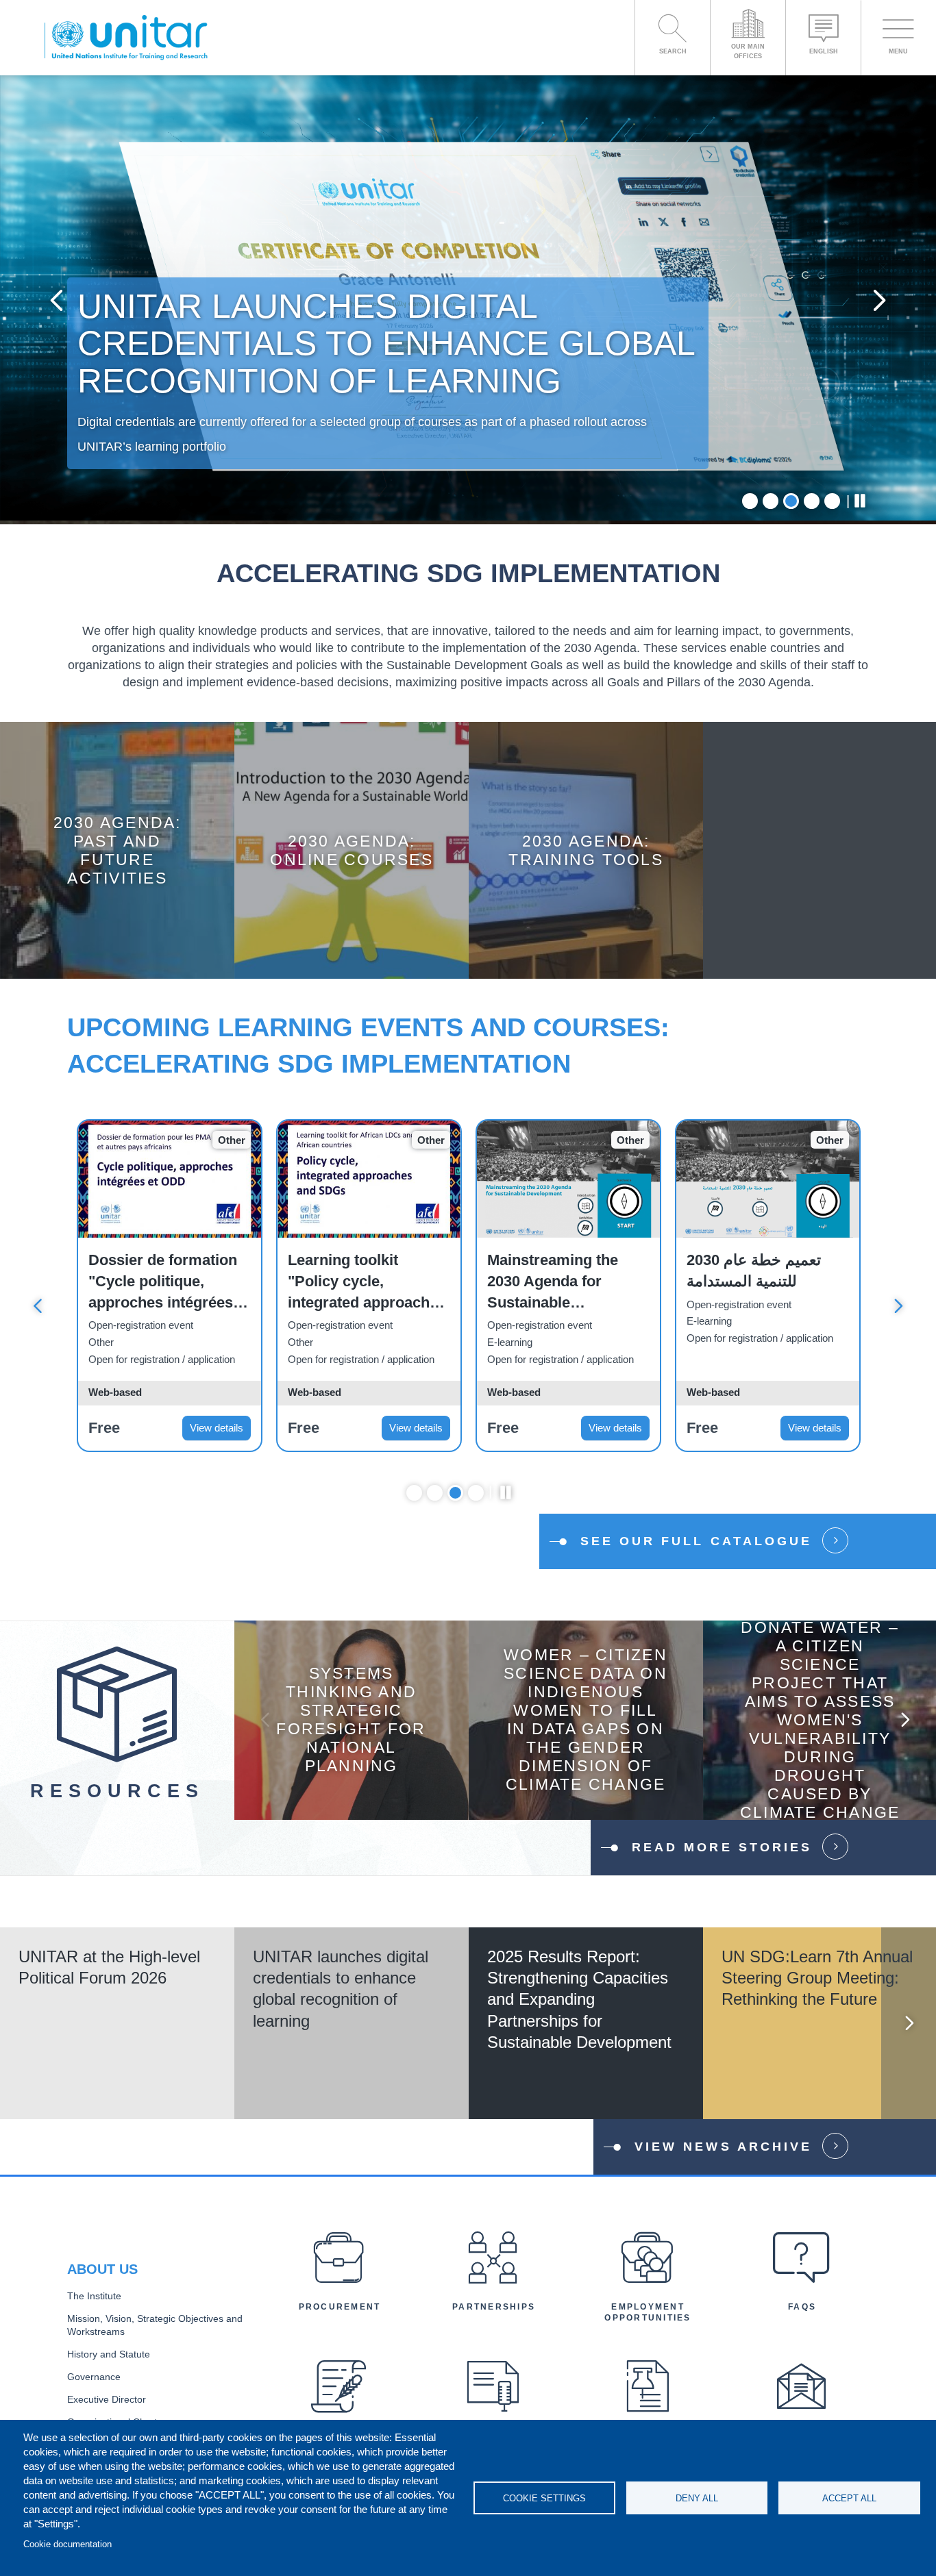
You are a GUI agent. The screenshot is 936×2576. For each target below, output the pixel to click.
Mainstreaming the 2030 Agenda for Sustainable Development (553, 1282)
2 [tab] (771, 501)
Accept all (849, 2498)
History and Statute (109, 2354)
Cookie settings (544, 2498)
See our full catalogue (696, 1541)
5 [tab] (832, 501)
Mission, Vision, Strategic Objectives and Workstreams (155, 2325)
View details (217, 1428)
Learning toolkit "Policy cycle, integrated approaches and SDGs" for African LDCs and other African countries (367, 1282)
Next (879, 300)
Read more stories (722, 1847)
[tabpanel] (468, 300)
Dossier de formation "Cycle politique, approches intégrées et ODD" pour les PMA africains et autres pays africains (169, 1282)
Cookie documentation (67, 2544)
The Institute (94, 2296)
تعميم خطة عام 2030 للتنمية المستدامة (754, 1271)
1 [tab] (750, 501)
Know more (118, 861)
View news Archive (723, 2147)
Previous (57, 300)
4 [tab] (812, 501)
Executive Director (107, 2400)
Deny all (697, 2498)
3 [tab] (791, 501)
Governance (94, 2377)
